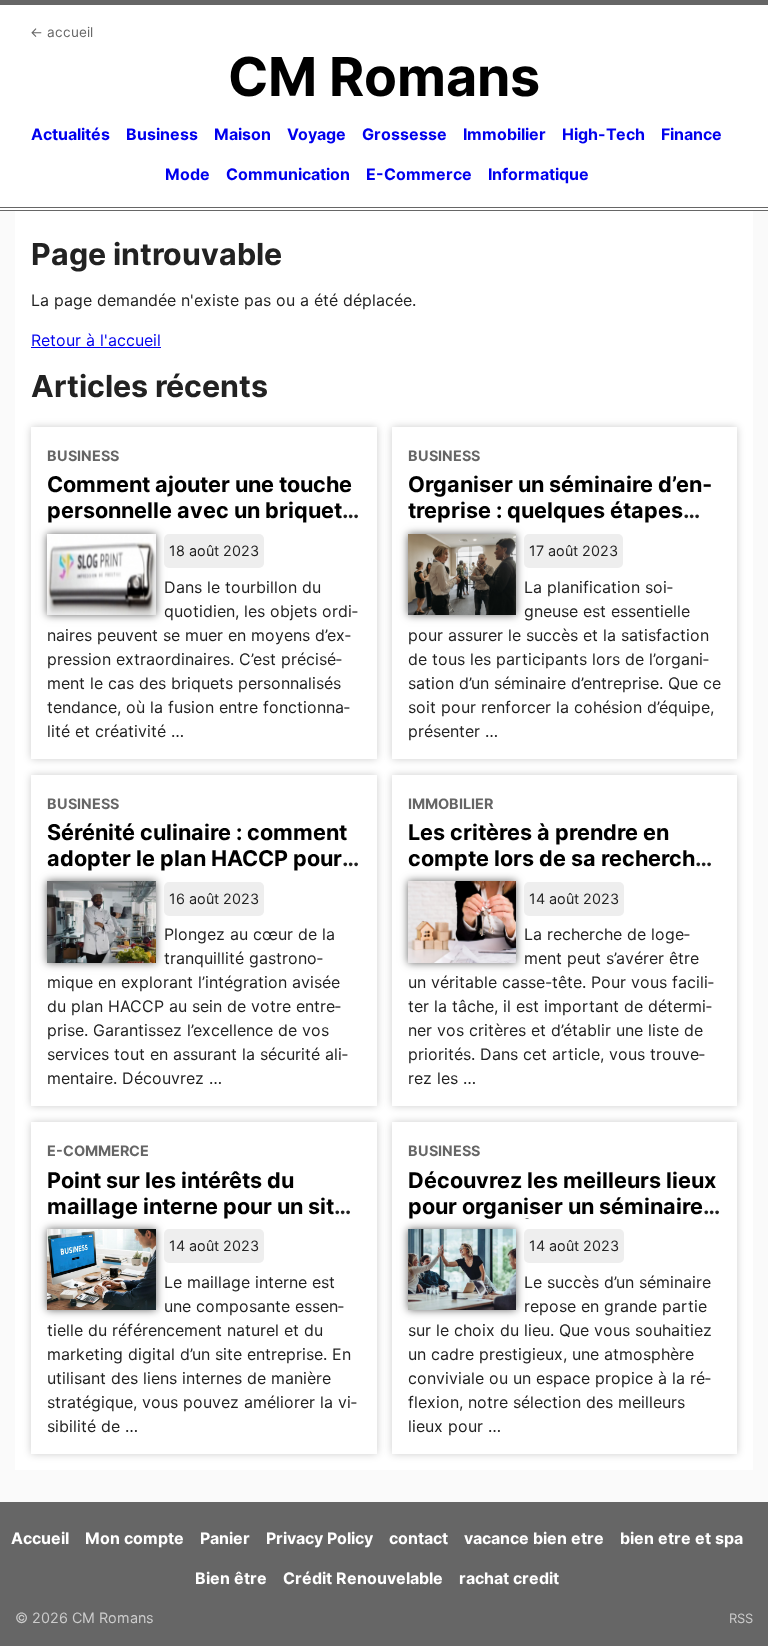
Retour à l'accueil (96, 340)
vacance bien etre (534, 1538)
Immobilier (504, 134)
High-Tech (603, 134)
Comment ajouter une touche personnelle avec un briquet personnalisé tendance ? (199, 510)
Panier (225, 1538)
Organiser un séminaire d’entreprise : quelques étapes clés (560, 510)
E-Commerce (419, 174)
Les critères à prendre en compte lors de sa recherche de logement (558, 858)
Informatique (538, 174)
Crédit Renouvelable (363, 1578)
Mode (187, 174)
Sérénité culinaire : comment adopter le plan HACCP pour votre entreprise (197, 858)
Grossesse (404, 134)
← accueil (61, 32)
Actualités (70, 134)
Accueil (40, 1538)
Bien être (231, 1578)
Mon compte (134, 1538)
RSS (741, 1618)
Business (162, 134)
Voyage (316, 134)
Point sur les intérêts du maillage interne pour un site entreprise (197, 1206)
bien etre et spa (681, 1538)
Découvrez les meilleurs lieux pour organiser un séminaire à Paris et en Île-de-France (564, 1206)
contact (418, 1538)
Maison (242, 134)
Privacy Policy (319, 1538)
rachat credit (509, 1578)
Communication (288, 174)
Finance (691, 134)
